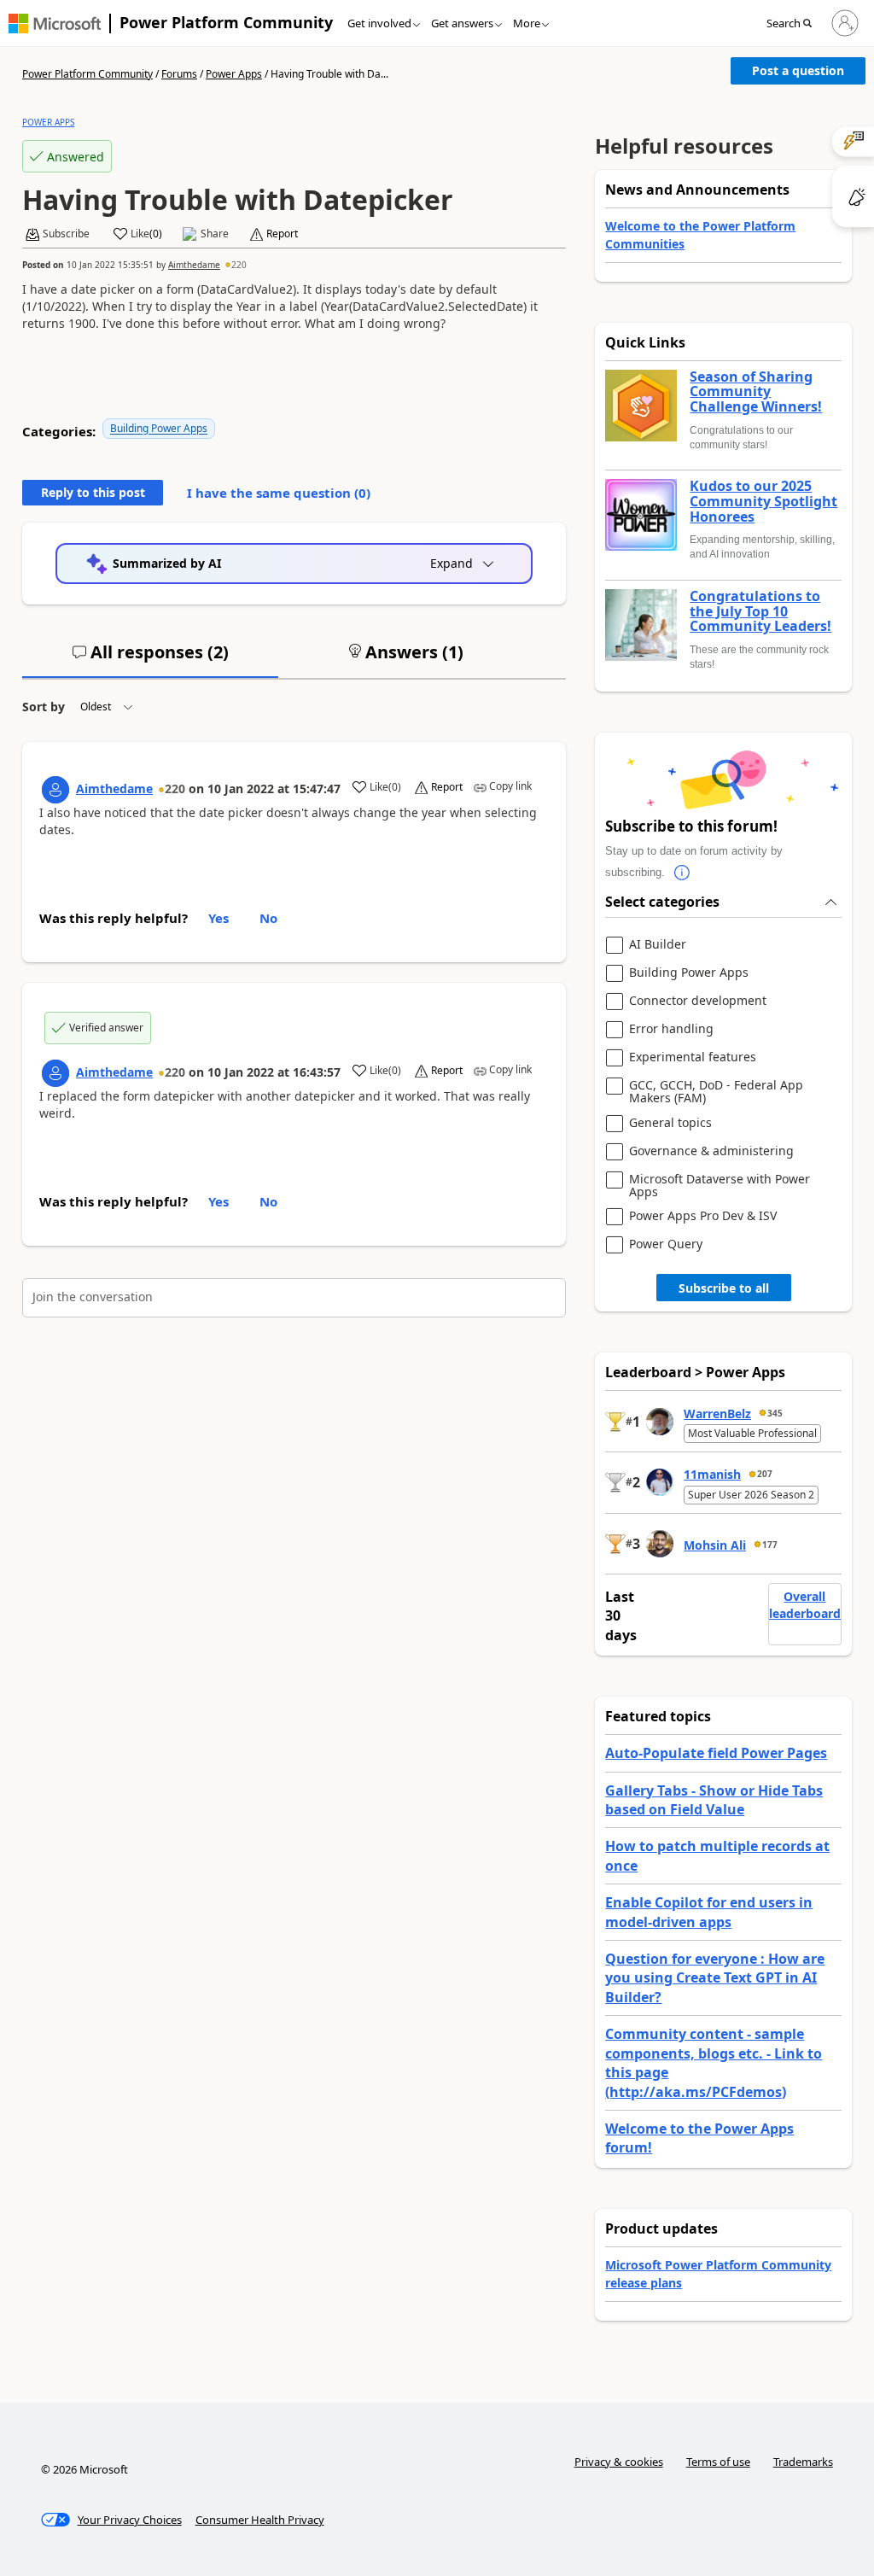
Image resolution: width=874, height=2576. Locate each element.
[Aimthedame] (55, 790)
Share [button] (215, 234)
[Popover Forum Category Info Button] (682, 873)
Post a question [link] (798, 70)
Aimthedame (194, 265)
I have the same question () (279, 493)
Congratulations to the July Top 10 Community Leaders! (760, 612)
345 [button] (775, 1413)
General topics (670, 1123)
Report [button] (282, 234)
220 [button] (239, 265)
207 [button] (765, 1474)
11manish (712, 1474)
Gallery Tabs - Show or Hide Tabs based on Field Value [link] (714, 1800)
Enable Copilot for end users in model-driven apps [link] (709, 1912)
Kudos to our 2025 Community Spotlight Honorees (763, 502)
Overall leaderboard (805, 1605)
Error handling (671, 1029)
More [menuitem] (527, 23)
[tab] (150, 659)
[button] (794, 24)
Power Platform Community (226, 22)
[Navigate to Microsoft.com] (55, 23)
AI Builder (658, 945)
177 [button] (770, 1545)
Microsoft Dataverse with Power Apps (720, 1186)
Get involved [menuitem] (379, 23)
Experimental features (693, 1057)
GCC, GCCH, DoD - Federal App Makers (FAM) (716, 1092)
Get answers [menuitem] (462, 23)
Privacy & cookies (619, 2462)
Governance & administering (711, 1151)
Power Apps (234, 74)
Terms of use (718, 2462)
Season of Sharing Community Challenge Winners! (756, 392)
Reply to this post (93, 492)
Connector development (698, 1001)
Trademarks (803, 2462)
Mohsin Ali (715, 1545)
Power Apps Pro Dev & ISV (703, 1216)
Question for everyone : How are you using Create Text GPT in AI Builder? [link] (715, 1978)
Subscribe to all (724, 1288)
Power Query (666, 1244)
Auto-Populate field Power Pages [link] (716, 1753)
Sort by (44, 707)
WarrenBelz (717, 1414)
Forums (179, 74)
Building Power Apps (159, 428)
